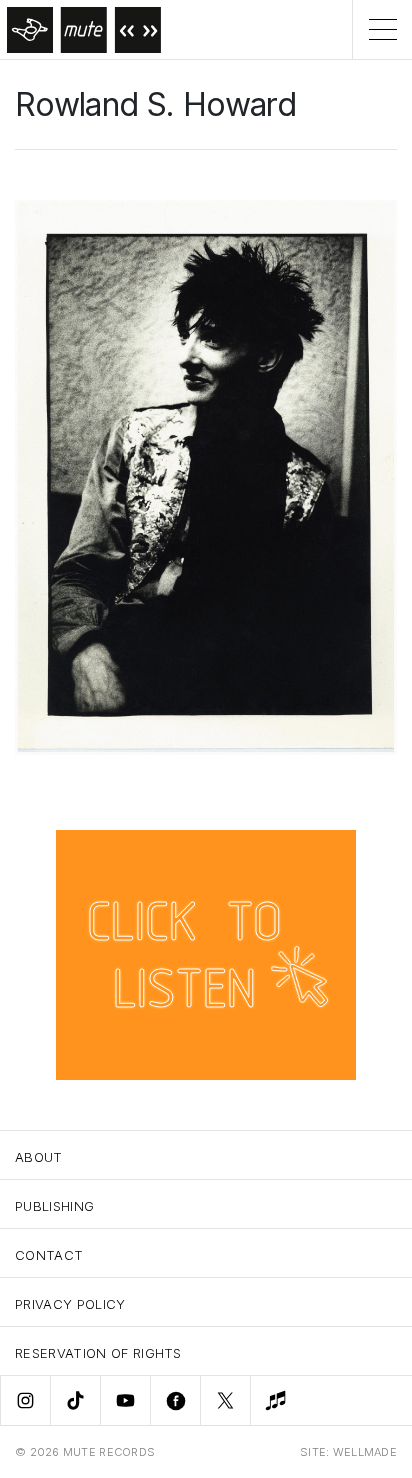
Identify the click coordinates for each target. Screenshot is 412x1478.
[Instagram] (25, 1400)
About (39, 1157)
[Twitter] (225, 1400)
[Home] (80, 29)
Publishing (54, 1206)
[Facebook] (175, 1400)
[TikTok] (75, 1400)
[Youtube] (125, 1400)
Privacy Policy (70, 1304)
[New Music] (275, 1400)
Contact (49, 1255)
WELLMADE (365, 1452)
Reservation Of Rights (98, 1353)
